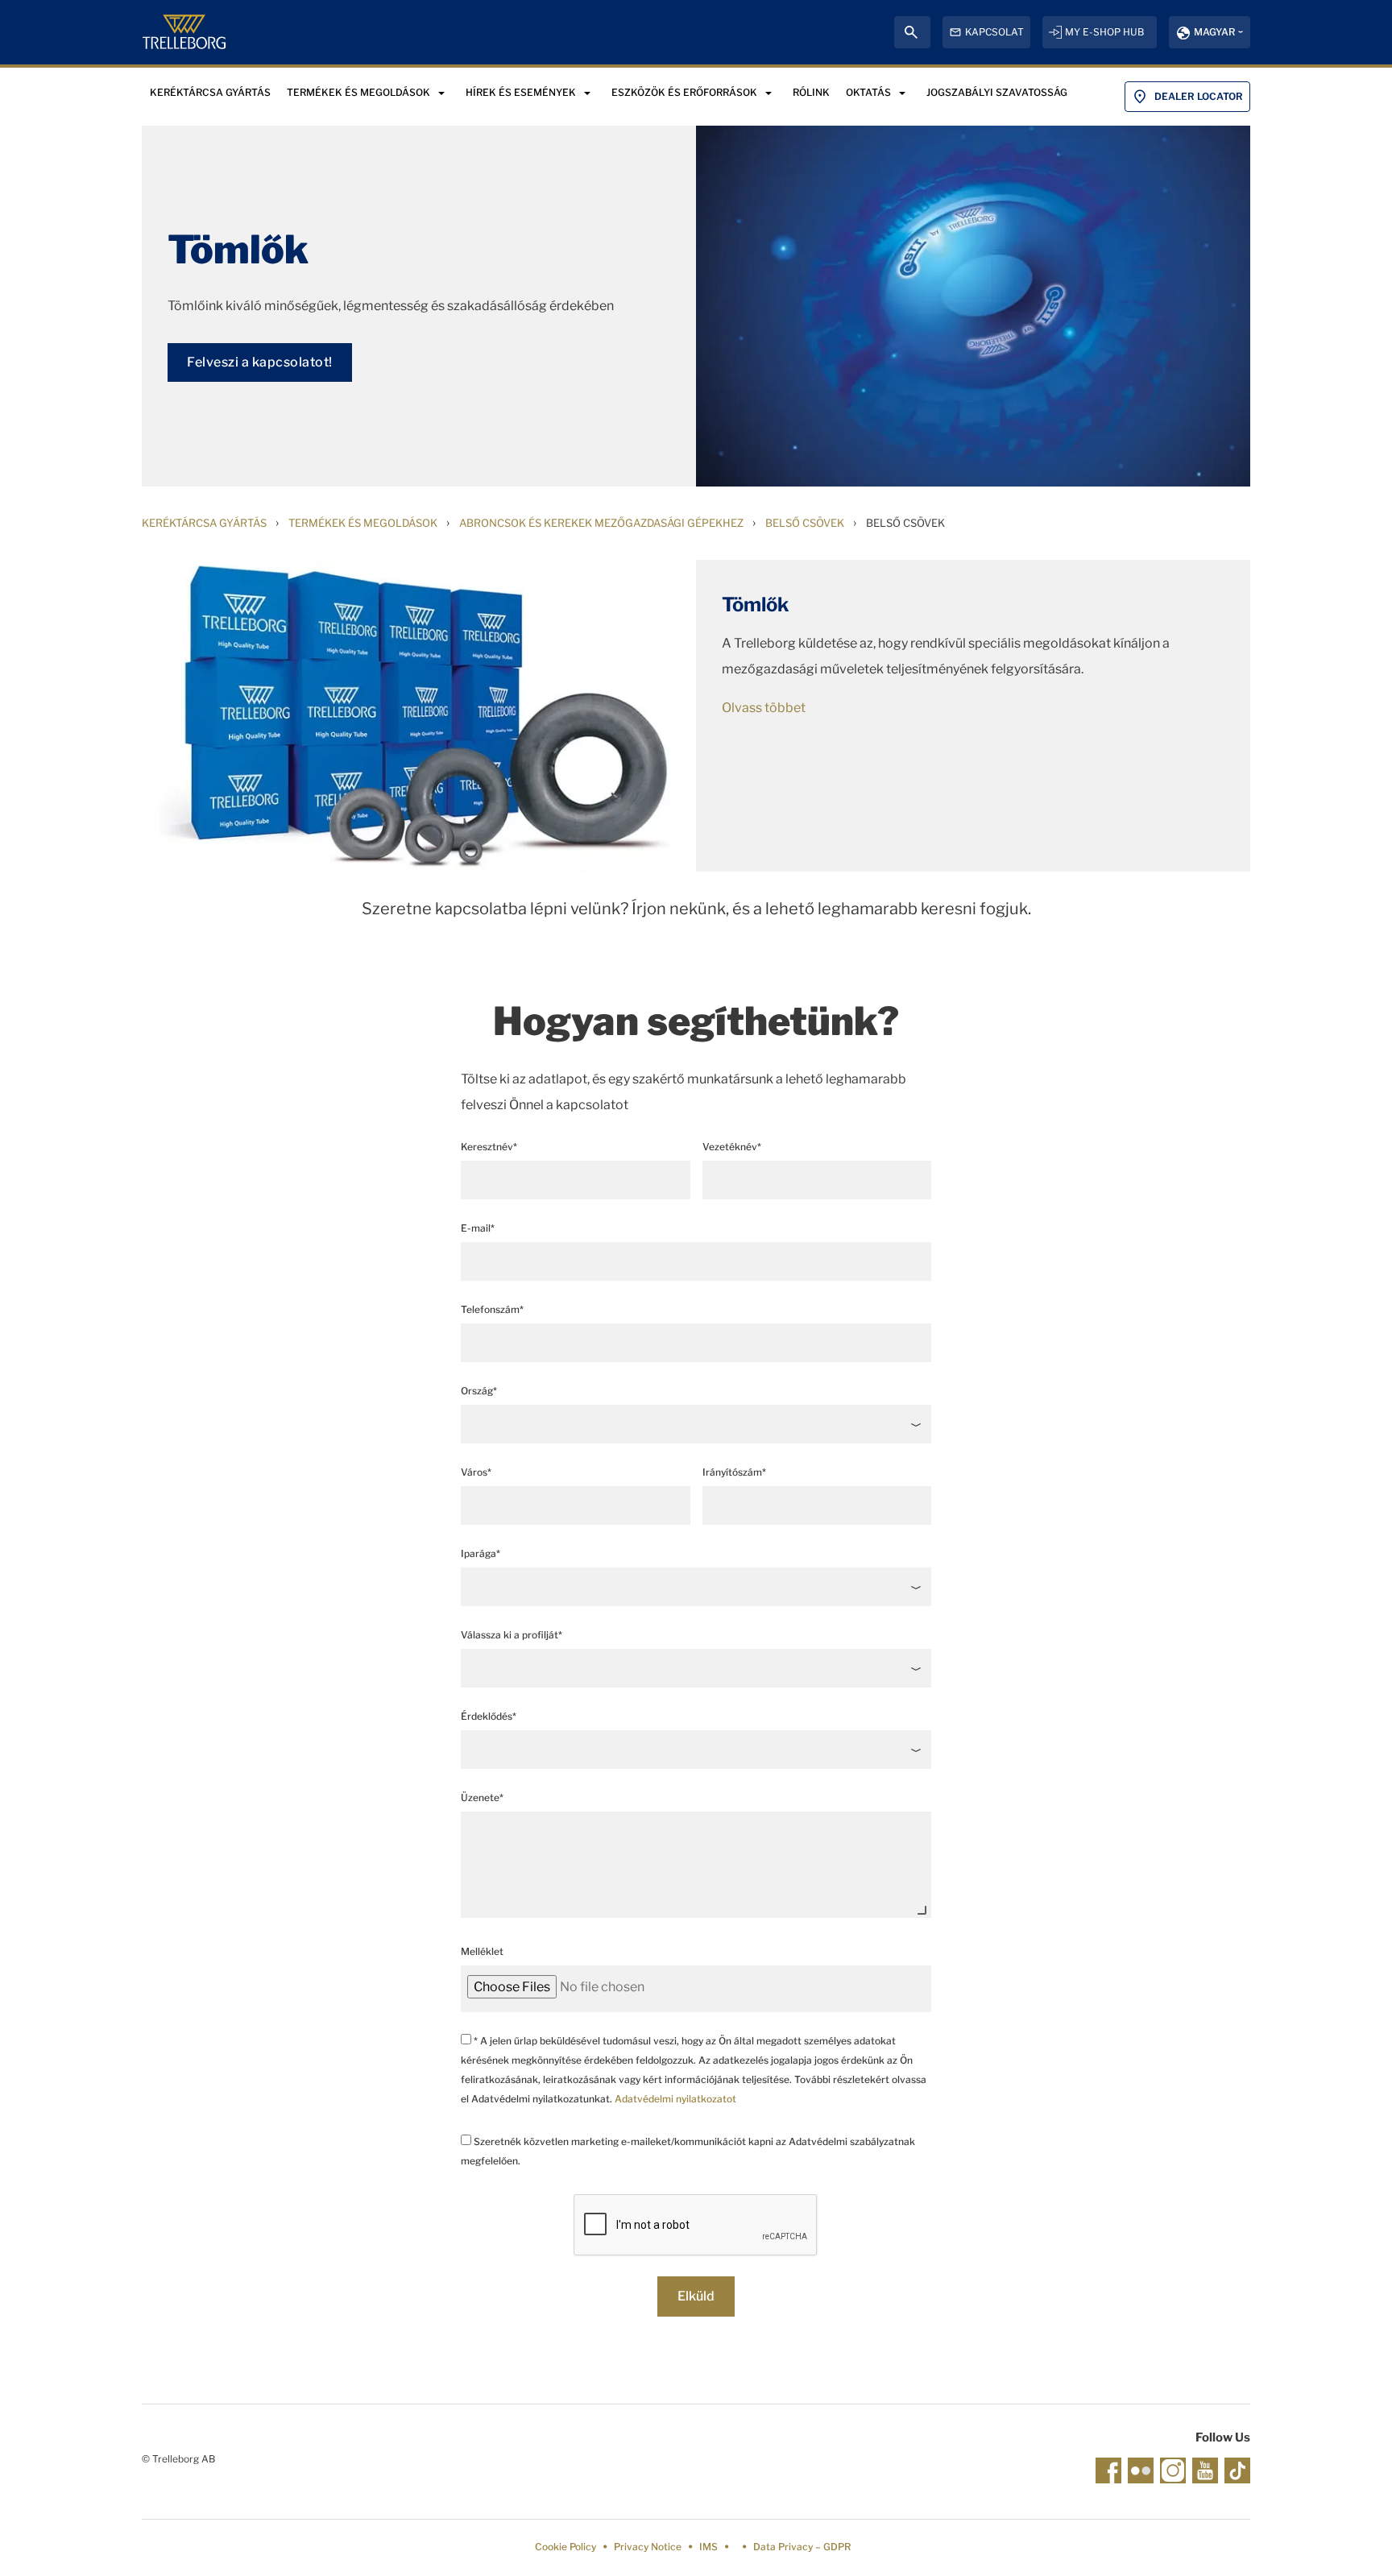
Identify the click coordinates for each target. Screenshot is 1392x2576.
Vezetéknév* (732, 1147)
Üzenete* (482, 1797)
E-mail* (478, 1228)
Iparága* (481, 1553)
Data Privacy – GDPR (802, 2547)
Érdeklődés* (489, 1716)
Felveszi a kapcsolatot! (260, 362)
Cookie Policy (565, 2547)
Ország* (479, 1391)
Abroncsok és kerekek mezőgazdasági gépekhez (601, 523)
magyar (1214, 32)
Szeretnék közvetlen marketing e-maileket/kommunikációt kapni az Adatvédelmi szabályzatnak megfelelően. (688, 2151)
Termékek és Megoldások (363, 523)
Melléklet (482, 1951)
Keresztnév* (489, 1147)
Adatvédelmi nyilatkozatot (675, 2099)
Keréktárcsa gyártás (204, 523)
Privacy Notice (648, 2547)
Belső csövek (805, 523)
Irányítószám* (734, 1472)
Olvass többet (764, 708)
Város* (476, 1472)
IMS (708, 2547)
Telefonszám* (492, 1309)
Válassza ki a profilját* (512, 1635)
